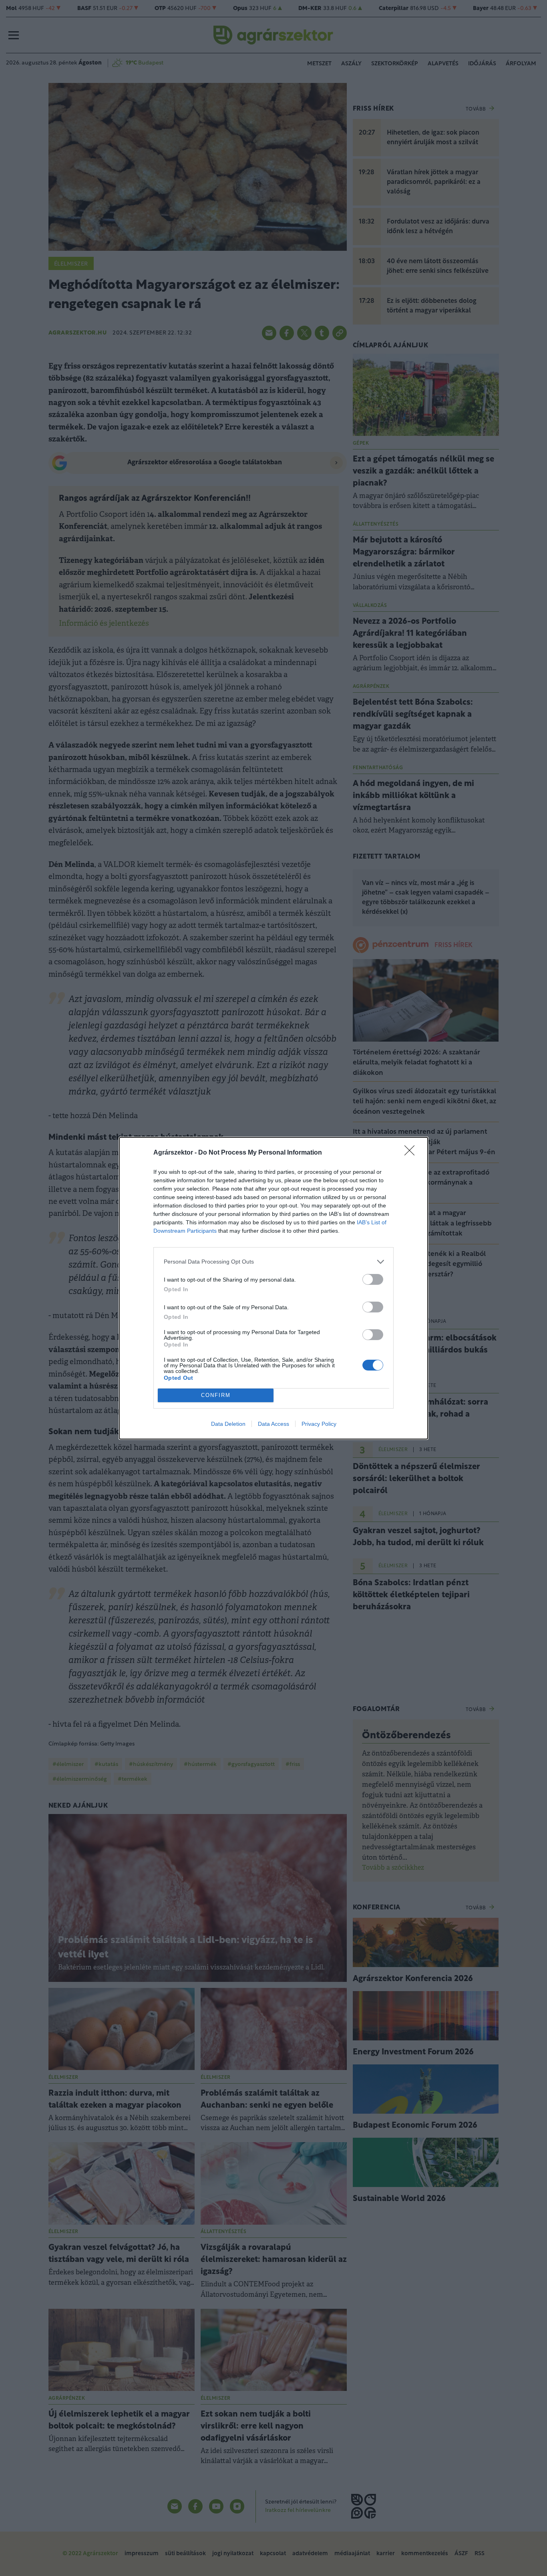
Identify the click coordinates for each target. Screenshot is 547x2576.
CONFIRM (216, 1395)
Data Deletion (228, 1424)
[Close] (412, 1153)
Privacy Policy (319, 1424)
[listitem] (273, 1262)
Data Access (273, 1424)
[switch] (373, 1279)
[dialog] (273, 1288)
